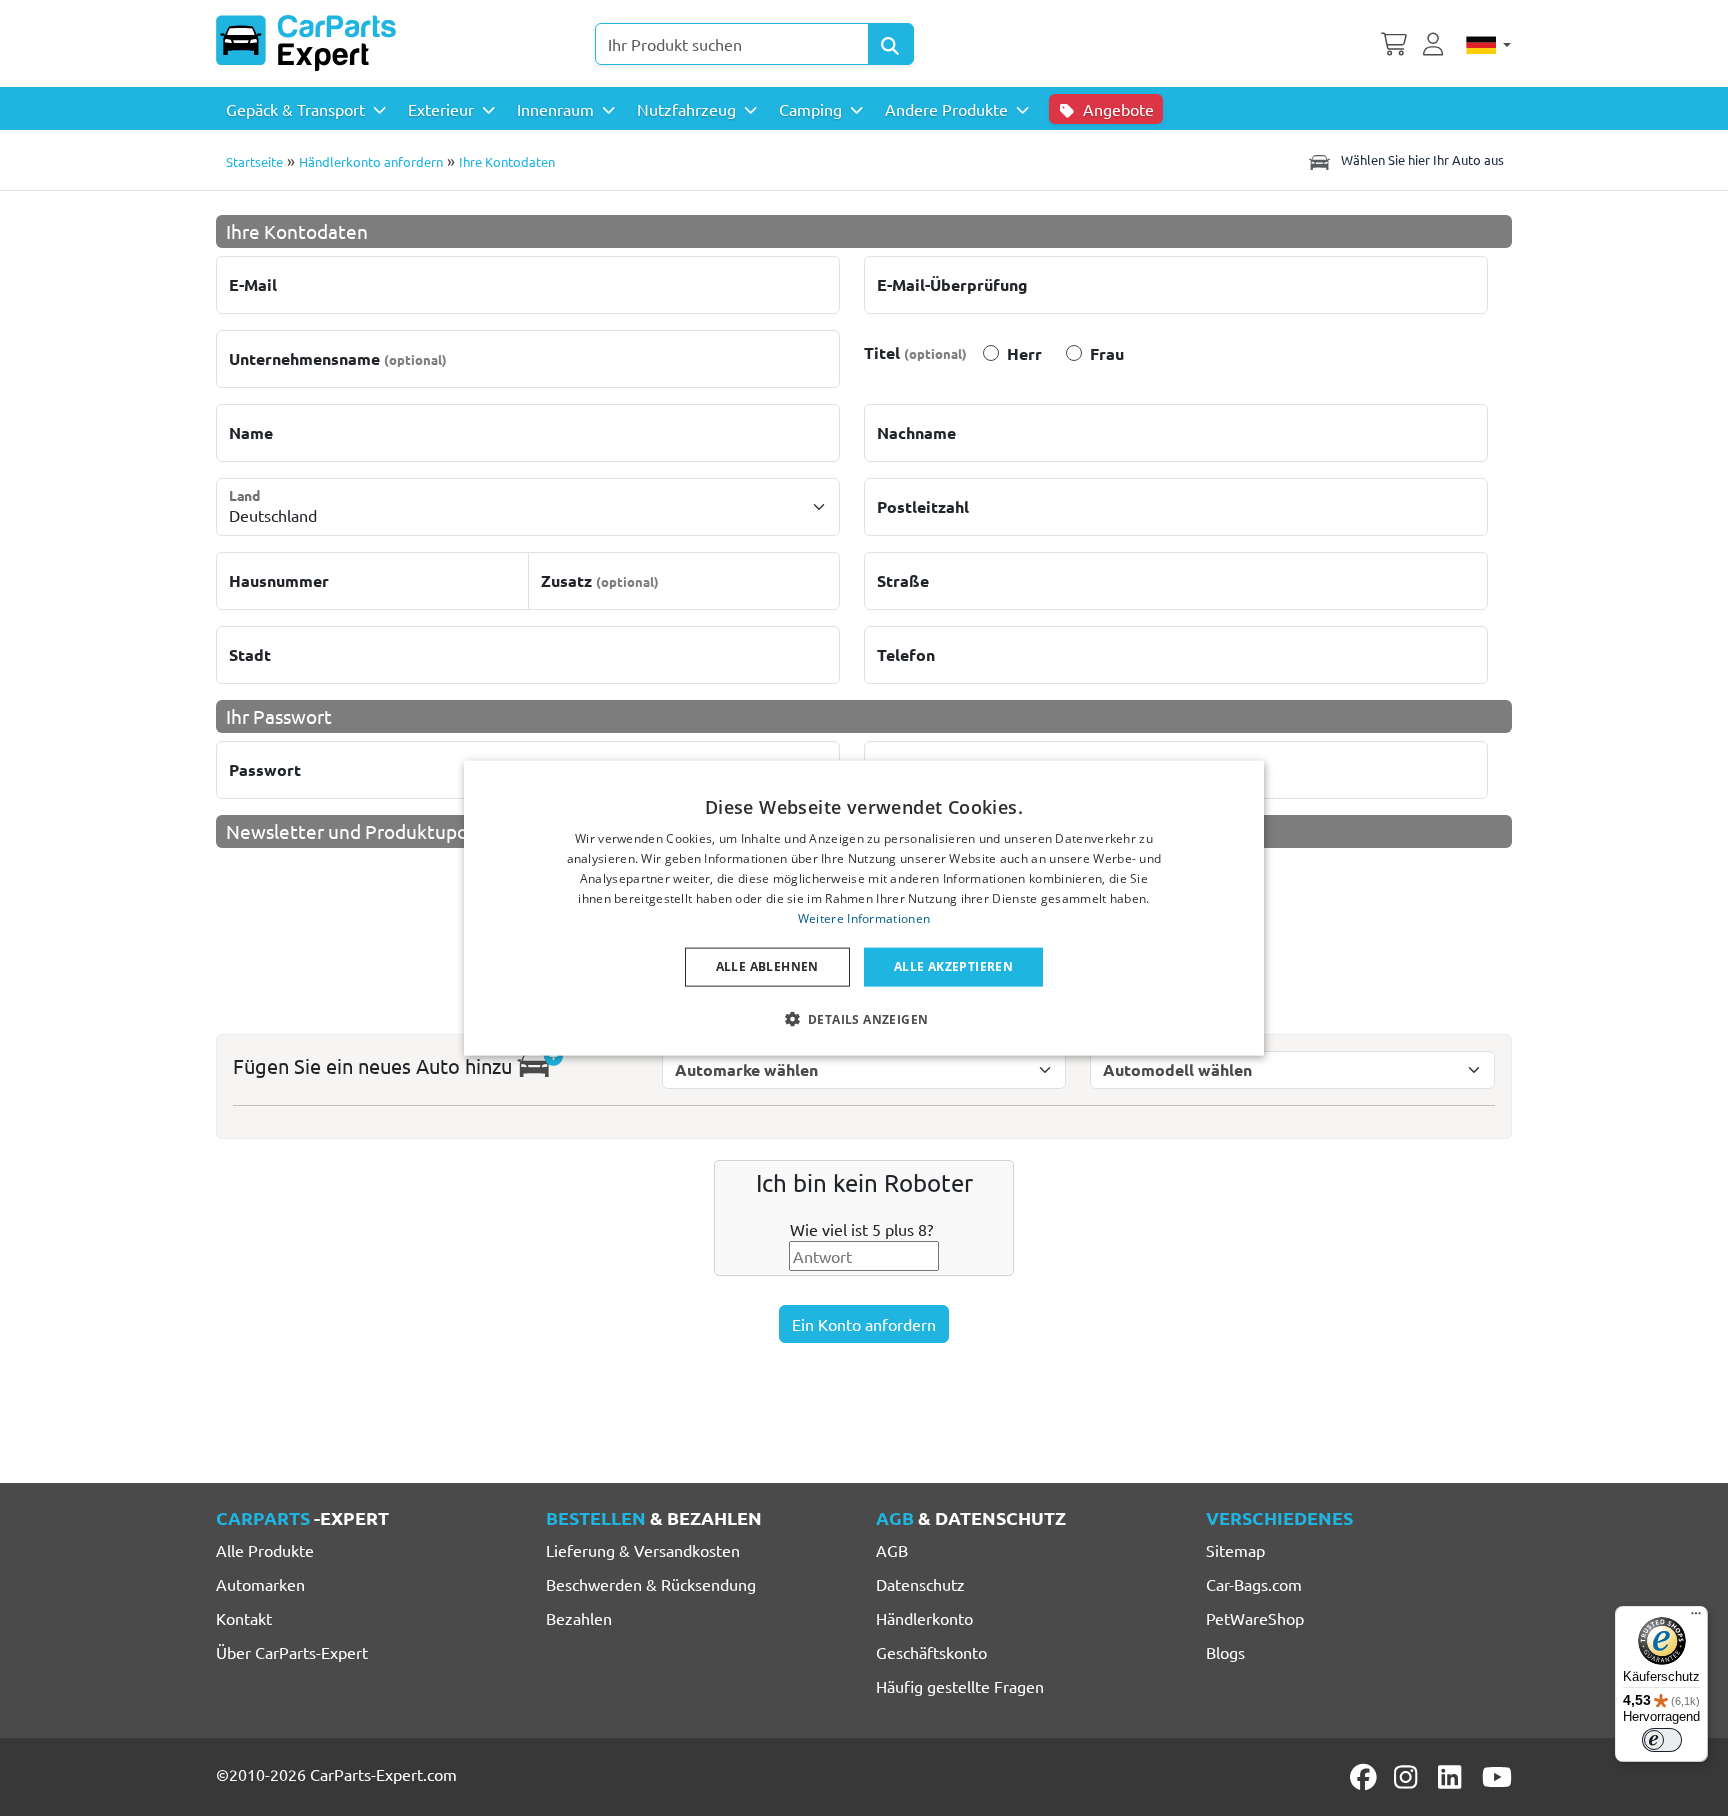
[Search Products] (891, 44)
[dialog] (864, 908)
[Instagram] (1409, 1777)
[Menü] (1696, 1618)
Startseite (254, 161)
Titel (915, 352)
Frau (1107, 353)
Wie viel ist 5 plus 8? (861, 1229)
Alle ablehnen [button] (767, 966)
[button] (864, 1018)
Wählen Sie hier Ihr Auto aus (1421, 159)
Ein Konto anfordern (864, 1324)
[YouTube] (1497, 1777)
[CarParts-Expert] (306, 43)
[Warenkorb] (1394, 42)
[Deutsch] (1488, 44)
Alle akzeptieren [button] (953, 966)
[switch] (1662, 1740)
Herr (1024, 353)
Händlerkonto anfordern (371, 161)
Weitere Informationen (864, 917)
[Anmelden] (1436, 42)
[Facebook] (1365, 1777)
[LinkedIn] (1453, 1777)
